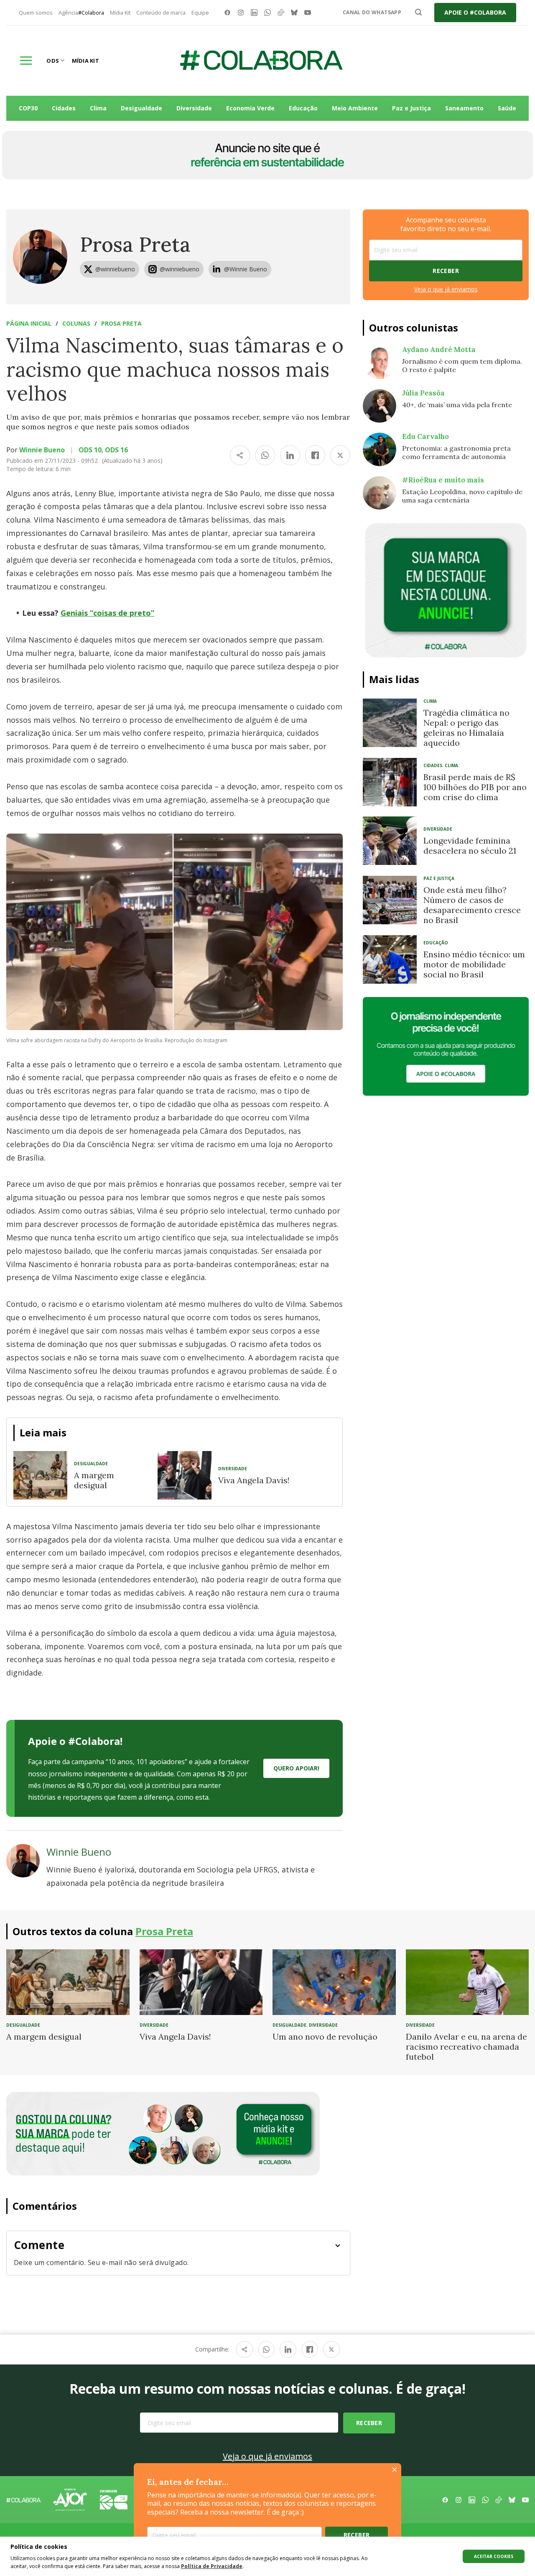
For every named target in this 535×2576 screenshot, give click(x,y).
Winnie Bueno (42, 450)
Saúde (507, 108)
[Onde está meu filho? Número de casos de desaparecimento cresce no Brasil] (390, 900)
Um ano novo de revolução (325, 2037)
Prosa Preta (135, 244)
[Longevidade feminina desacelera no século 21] (390, 841)
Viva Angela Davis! (254, 1480)
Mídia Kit (120, 13)
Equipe (200, 13)
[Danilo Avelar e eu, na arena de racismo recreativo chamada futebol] (467, 1982)
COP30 (28, 108)
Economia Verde (250, 108)
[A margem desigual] (40, 1475)
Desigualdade (141, 108)
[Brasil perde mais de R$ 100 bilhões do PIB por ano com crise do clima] (390, 782)
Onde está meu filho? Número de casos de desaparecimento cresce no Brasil (472, 905)
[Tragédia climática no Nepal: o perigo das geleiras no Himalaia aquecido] (390, 723)
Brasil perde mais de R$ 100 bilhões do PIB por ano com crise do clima (475, 787)
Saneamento (464, 108)
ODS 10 (90, 450)
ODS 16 (116, 450)
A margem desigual (94, 1480)
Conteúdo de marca (161, 13)
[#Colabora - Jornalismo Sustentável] (261, 61)
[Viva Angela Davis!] (185, 1475)
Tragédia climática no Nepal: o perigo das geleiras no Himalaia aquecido (466, 728)
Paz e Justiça (411, 108)
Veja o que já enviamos (446, 289)
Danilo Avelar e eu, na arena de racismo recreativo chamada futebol (466, 2047)
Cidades (64, 108)
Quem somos (36, 13)
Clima (98, 108)
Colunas (76, 323)
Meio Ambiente (355, 108)
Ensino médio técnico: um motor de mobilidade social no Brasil (474, 964)
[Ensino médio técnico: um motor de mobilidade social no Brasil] (390, 959)
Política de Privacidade (212, 2566)
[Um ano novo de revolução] (334, 1982)
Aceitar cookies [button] (494, 2556)
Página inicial (29, 323)
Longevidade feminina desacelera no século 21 (470, 845)
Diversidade (194, 108)
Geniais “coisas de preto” (107, 613)
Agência (81, 13)
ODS (53, 61)
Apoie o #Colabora (475, 12)
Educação (303, 108)
